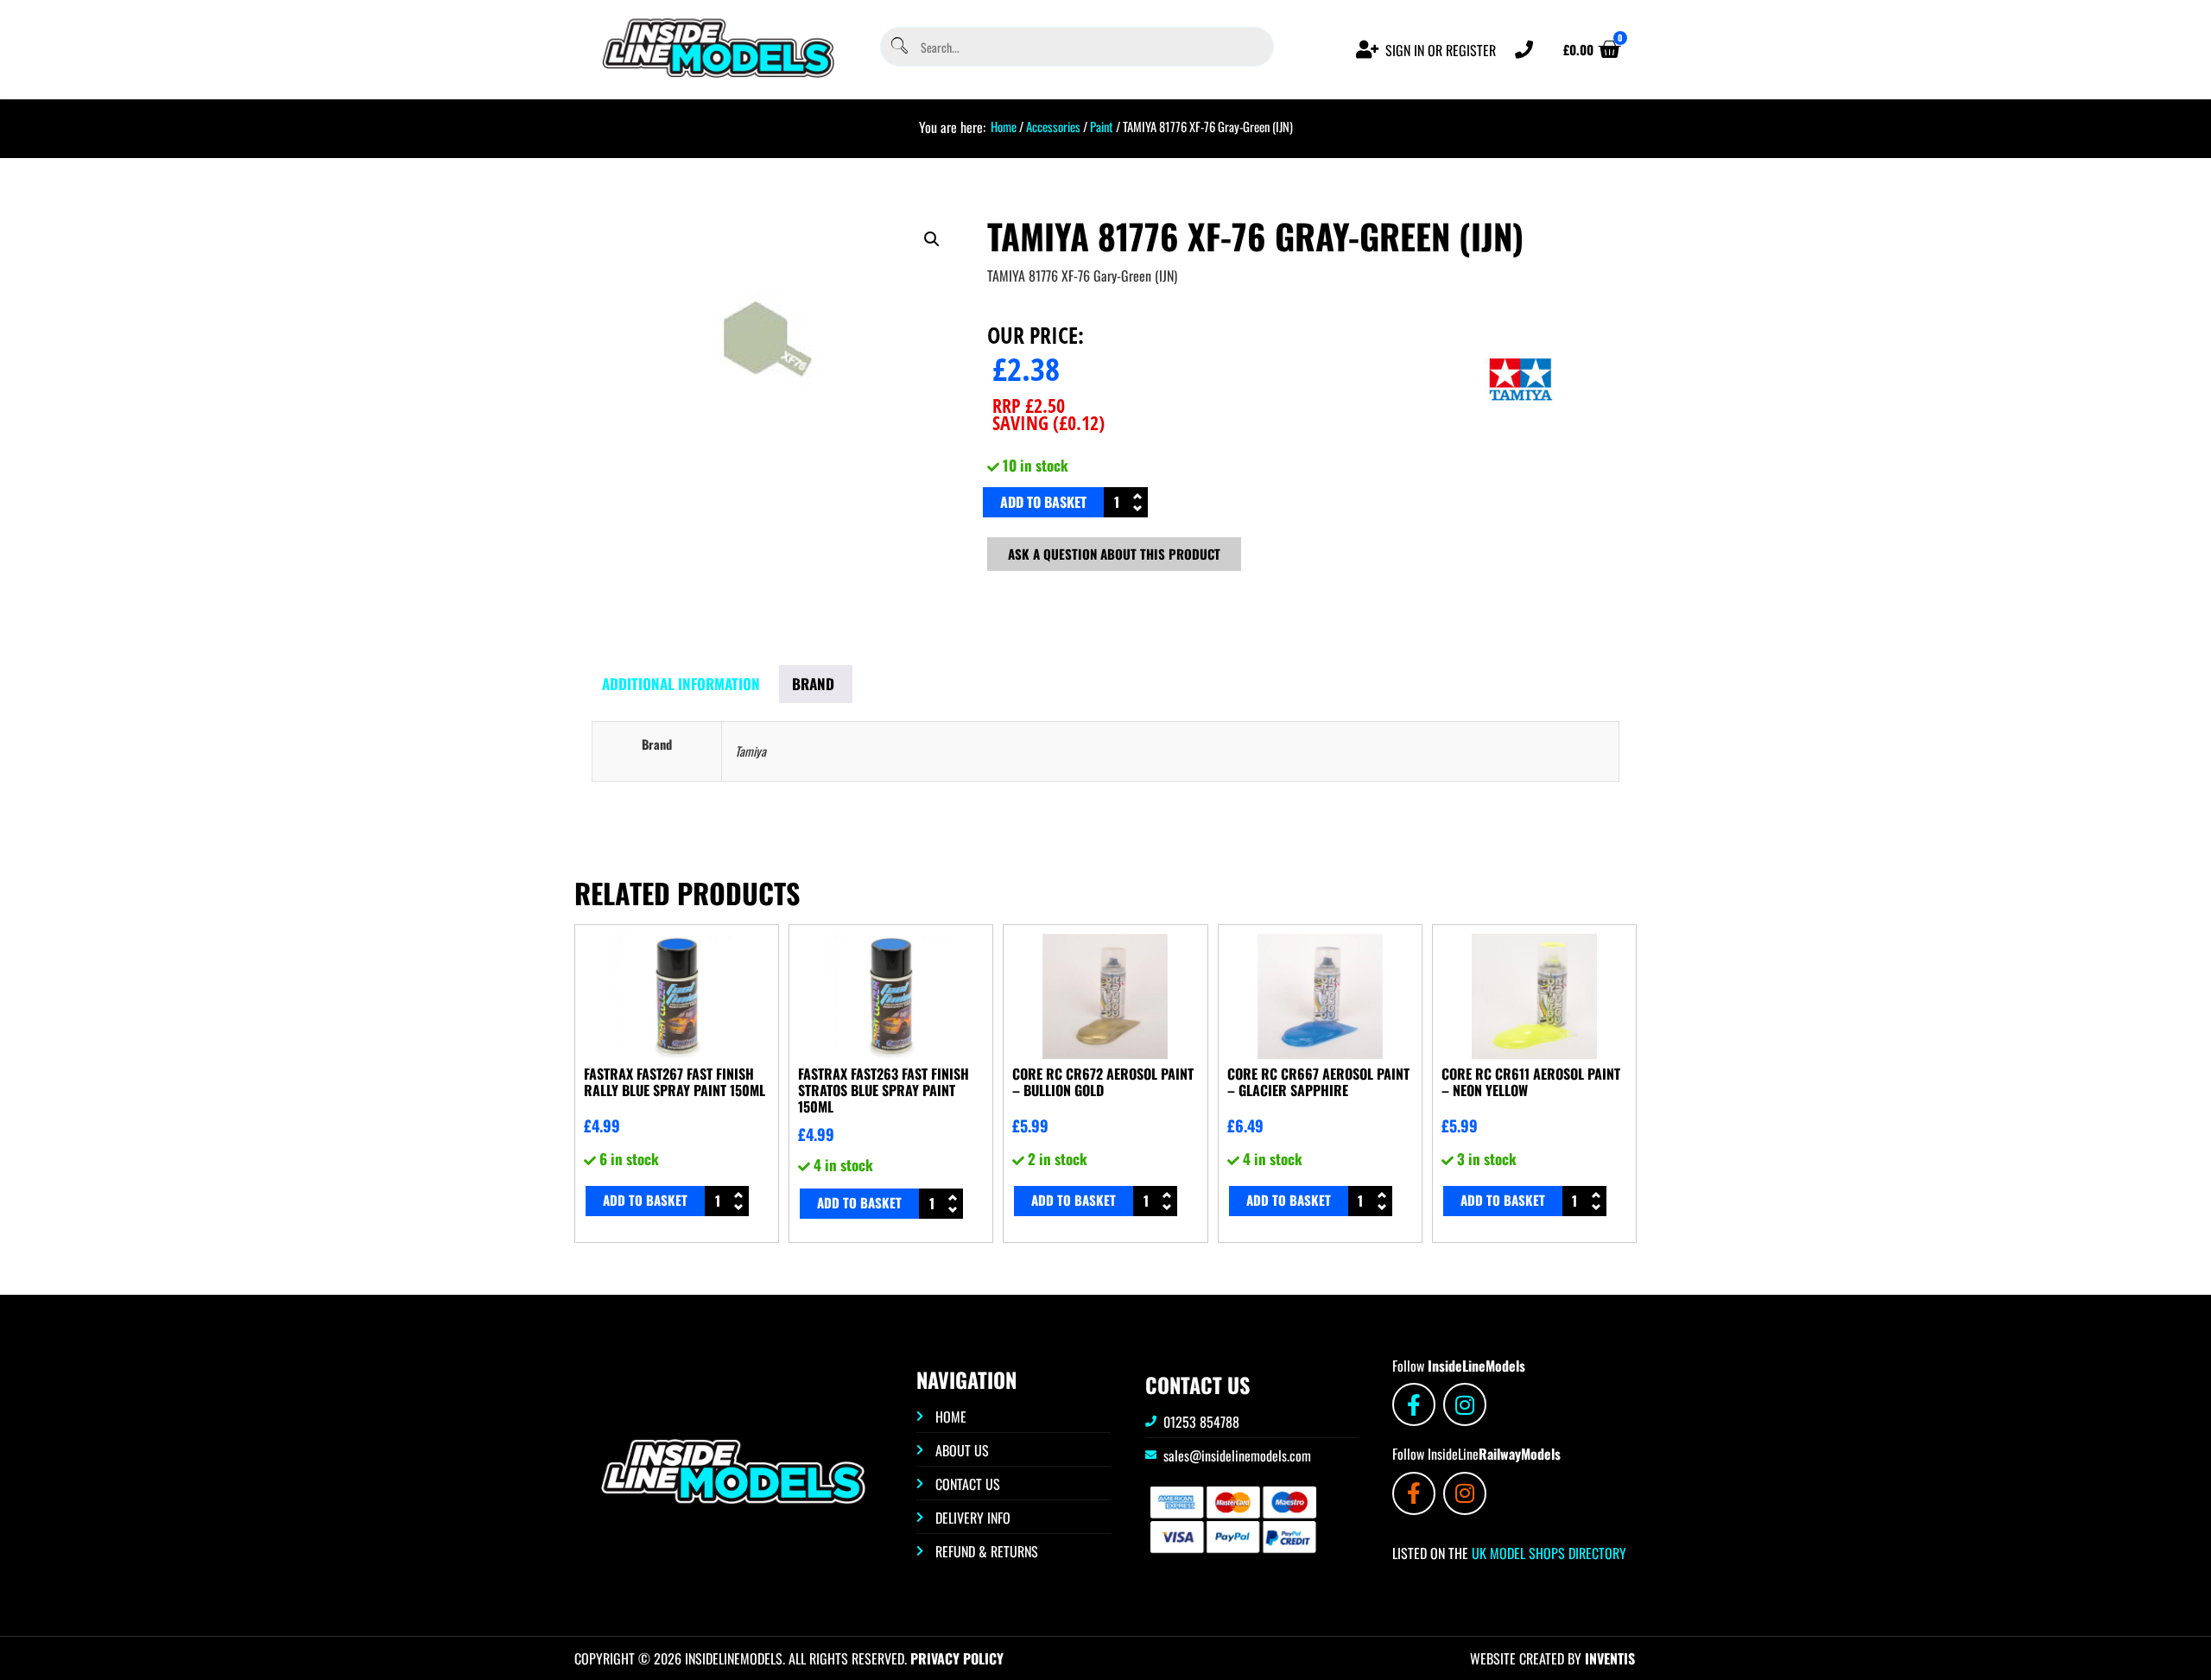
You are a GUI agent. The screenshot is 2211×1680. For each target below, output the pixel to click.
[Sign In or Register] (1368, 50)
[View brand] (1521, 440)
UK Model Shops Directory (1547, 1553)
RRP (1029, 405)
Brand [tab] (813, 684)
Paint (1102, 126)
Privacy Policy (957, 1658)
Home (1004, 126)
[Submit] (898, 47)
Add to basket (1043, 502)
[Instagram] (1465, 1404)
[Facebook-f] (1414, 1404)
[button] (932, 239)
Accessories (1053, 126)
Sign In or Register (1441, 50)
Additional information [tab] (681, 684)
